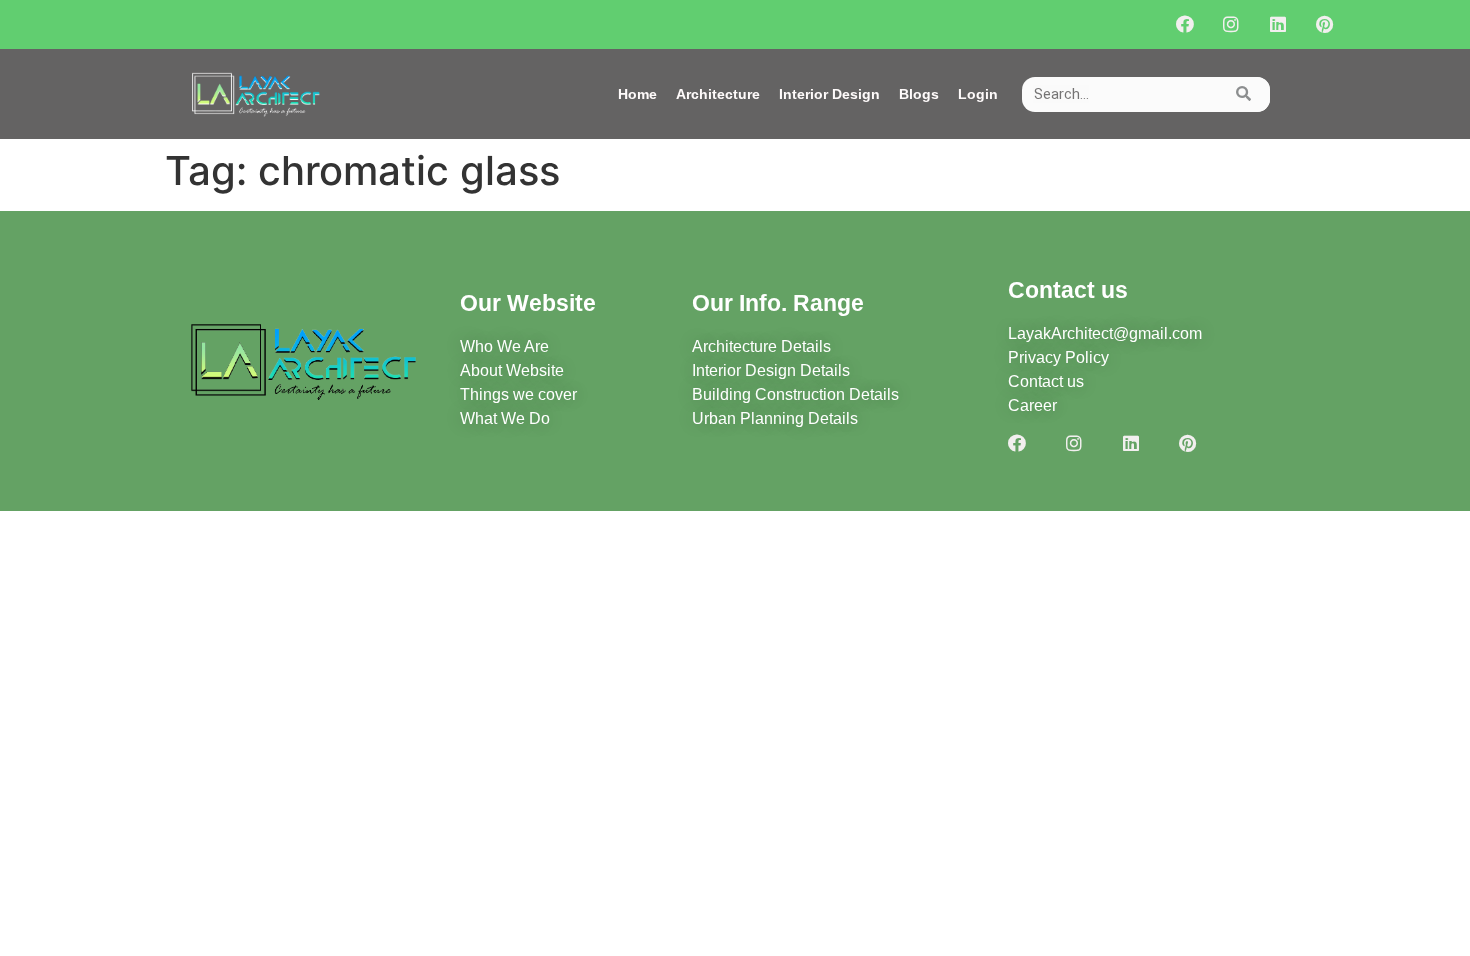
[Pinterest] (1324, 24)
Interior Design (829, 94)
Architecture (718, 94)
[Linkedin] (1277, 24)
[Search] (1243, 94)
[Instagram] (1231, 24)
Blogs (919, 94)
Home (637, 94)
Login (978, 94)
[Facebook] (1184, 24)
